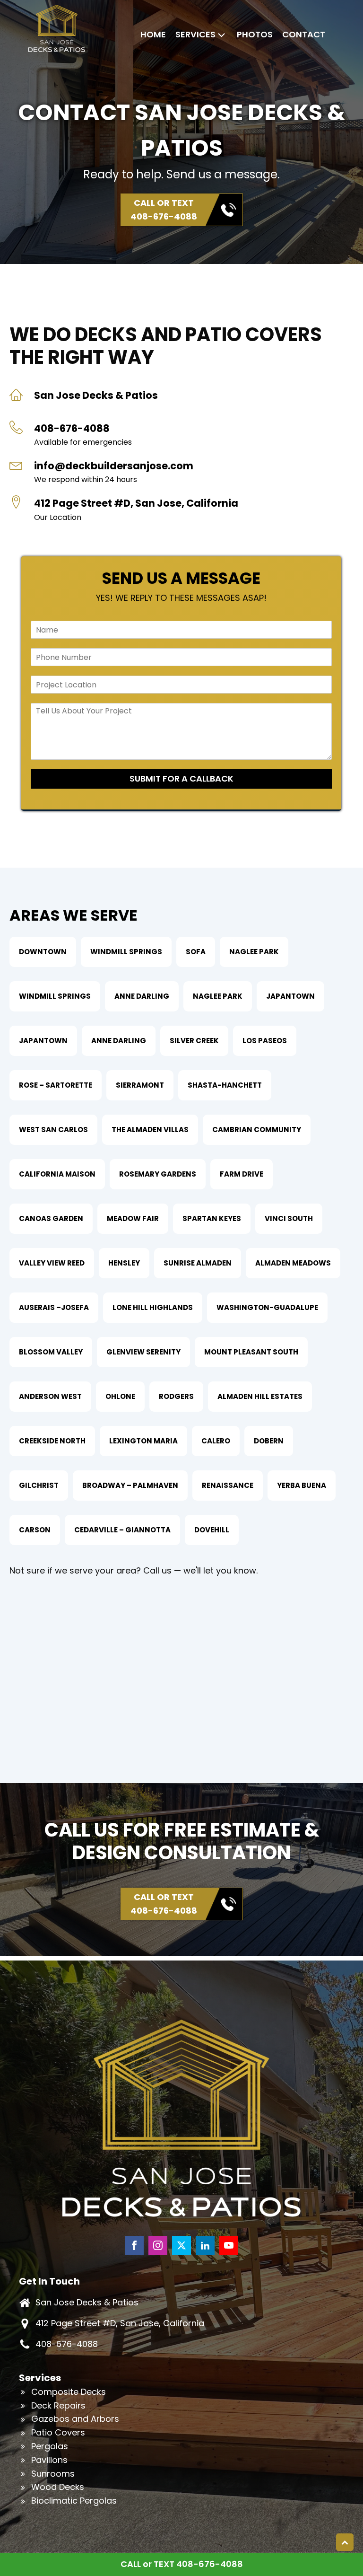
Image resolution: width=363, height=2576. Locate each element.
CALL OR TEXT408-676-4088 (164, 210)
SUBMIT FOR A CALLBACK (181, 778)
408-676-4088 (67, 2344)
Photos (255, 34)
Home (153, 34)
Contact (304, 34)
